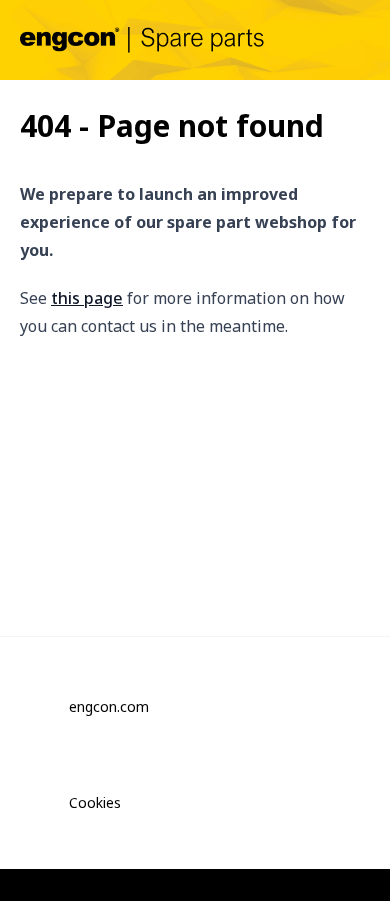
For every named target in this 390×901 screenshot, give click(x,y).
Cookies (95, 802)
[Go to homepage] (142, 39)
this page (87, 298)
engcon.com (109, 706)
